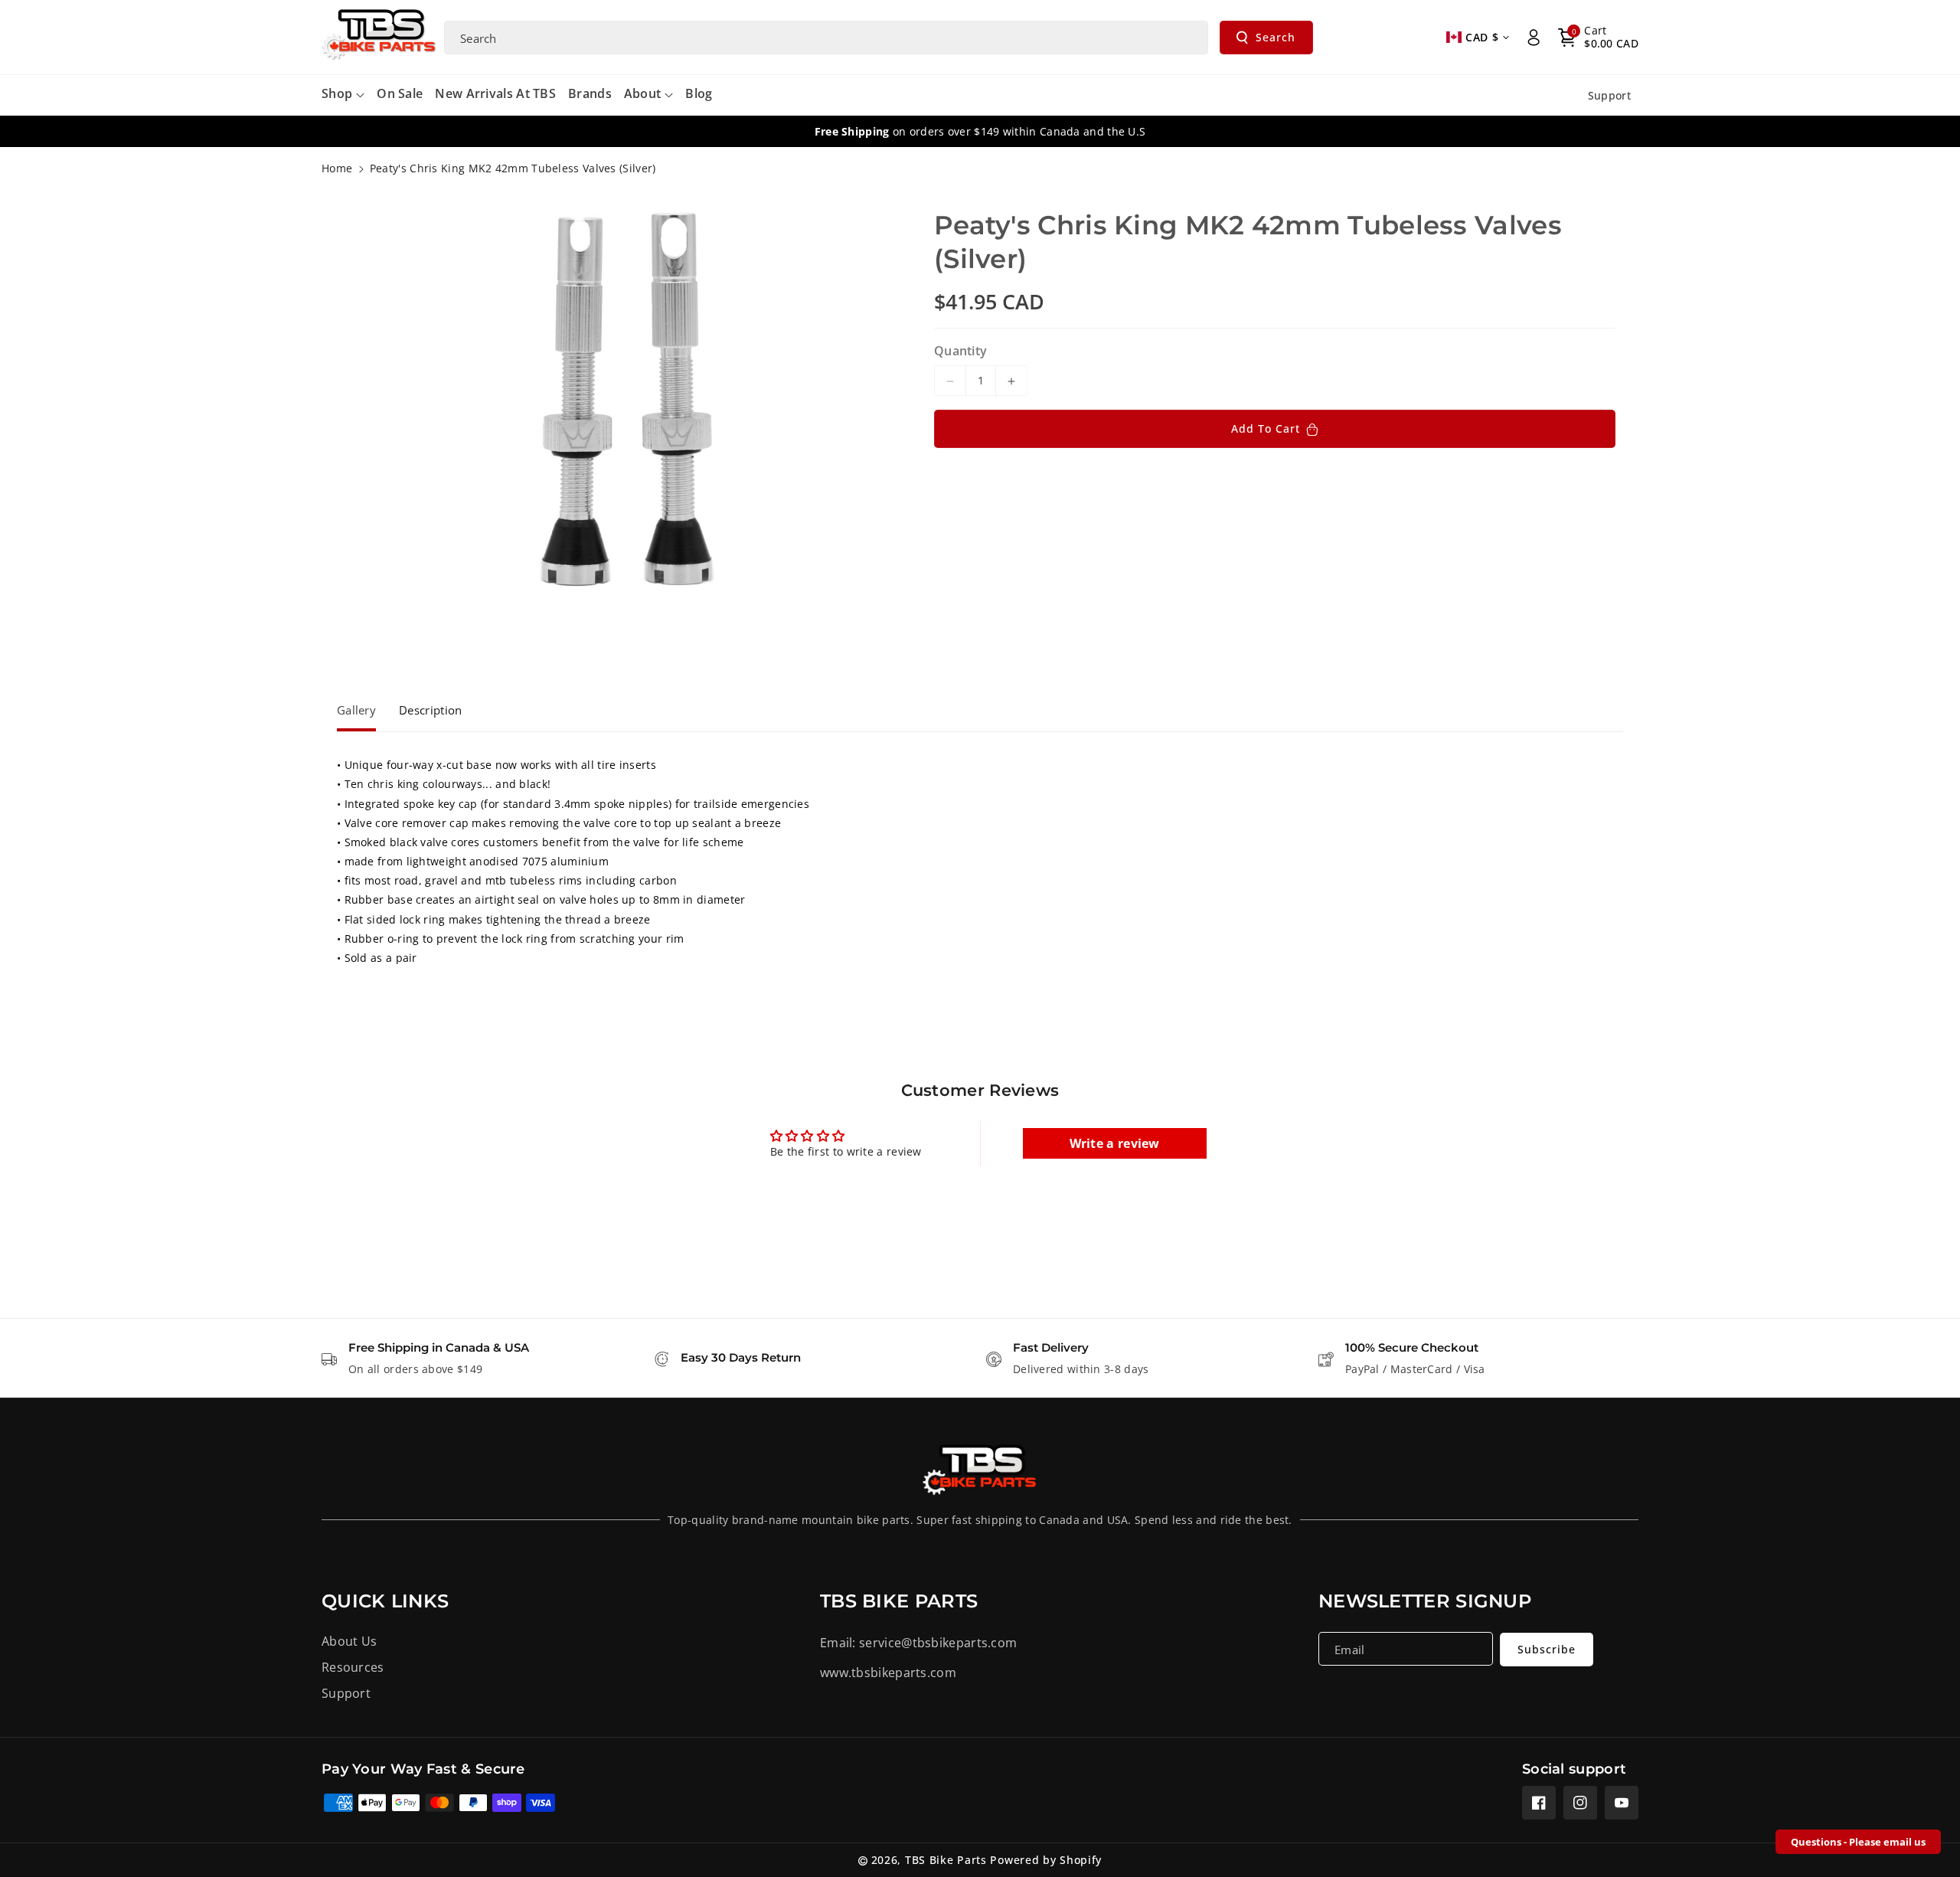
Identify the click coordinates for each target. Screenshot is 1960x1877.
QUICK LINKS (385, 1601)
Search (1276, 37)
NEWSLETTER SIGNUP (1425, 1601)
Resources (353, 1667)
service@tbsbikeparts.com (938, 1643)
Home (337, 168)
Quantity (960, 352)
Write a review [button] (1115, 1143)
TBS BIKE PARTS (899, 1601)
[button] (1598, 38)
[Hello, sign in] (1534, 38)
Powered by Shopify (1046, 1860)
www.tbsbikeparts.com (888, 1673)
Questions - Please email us (1858, 1842)
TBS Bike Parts (946, 1860)
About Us (349, 1641)
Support (346, 1693)
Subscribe (1547, 1649)
